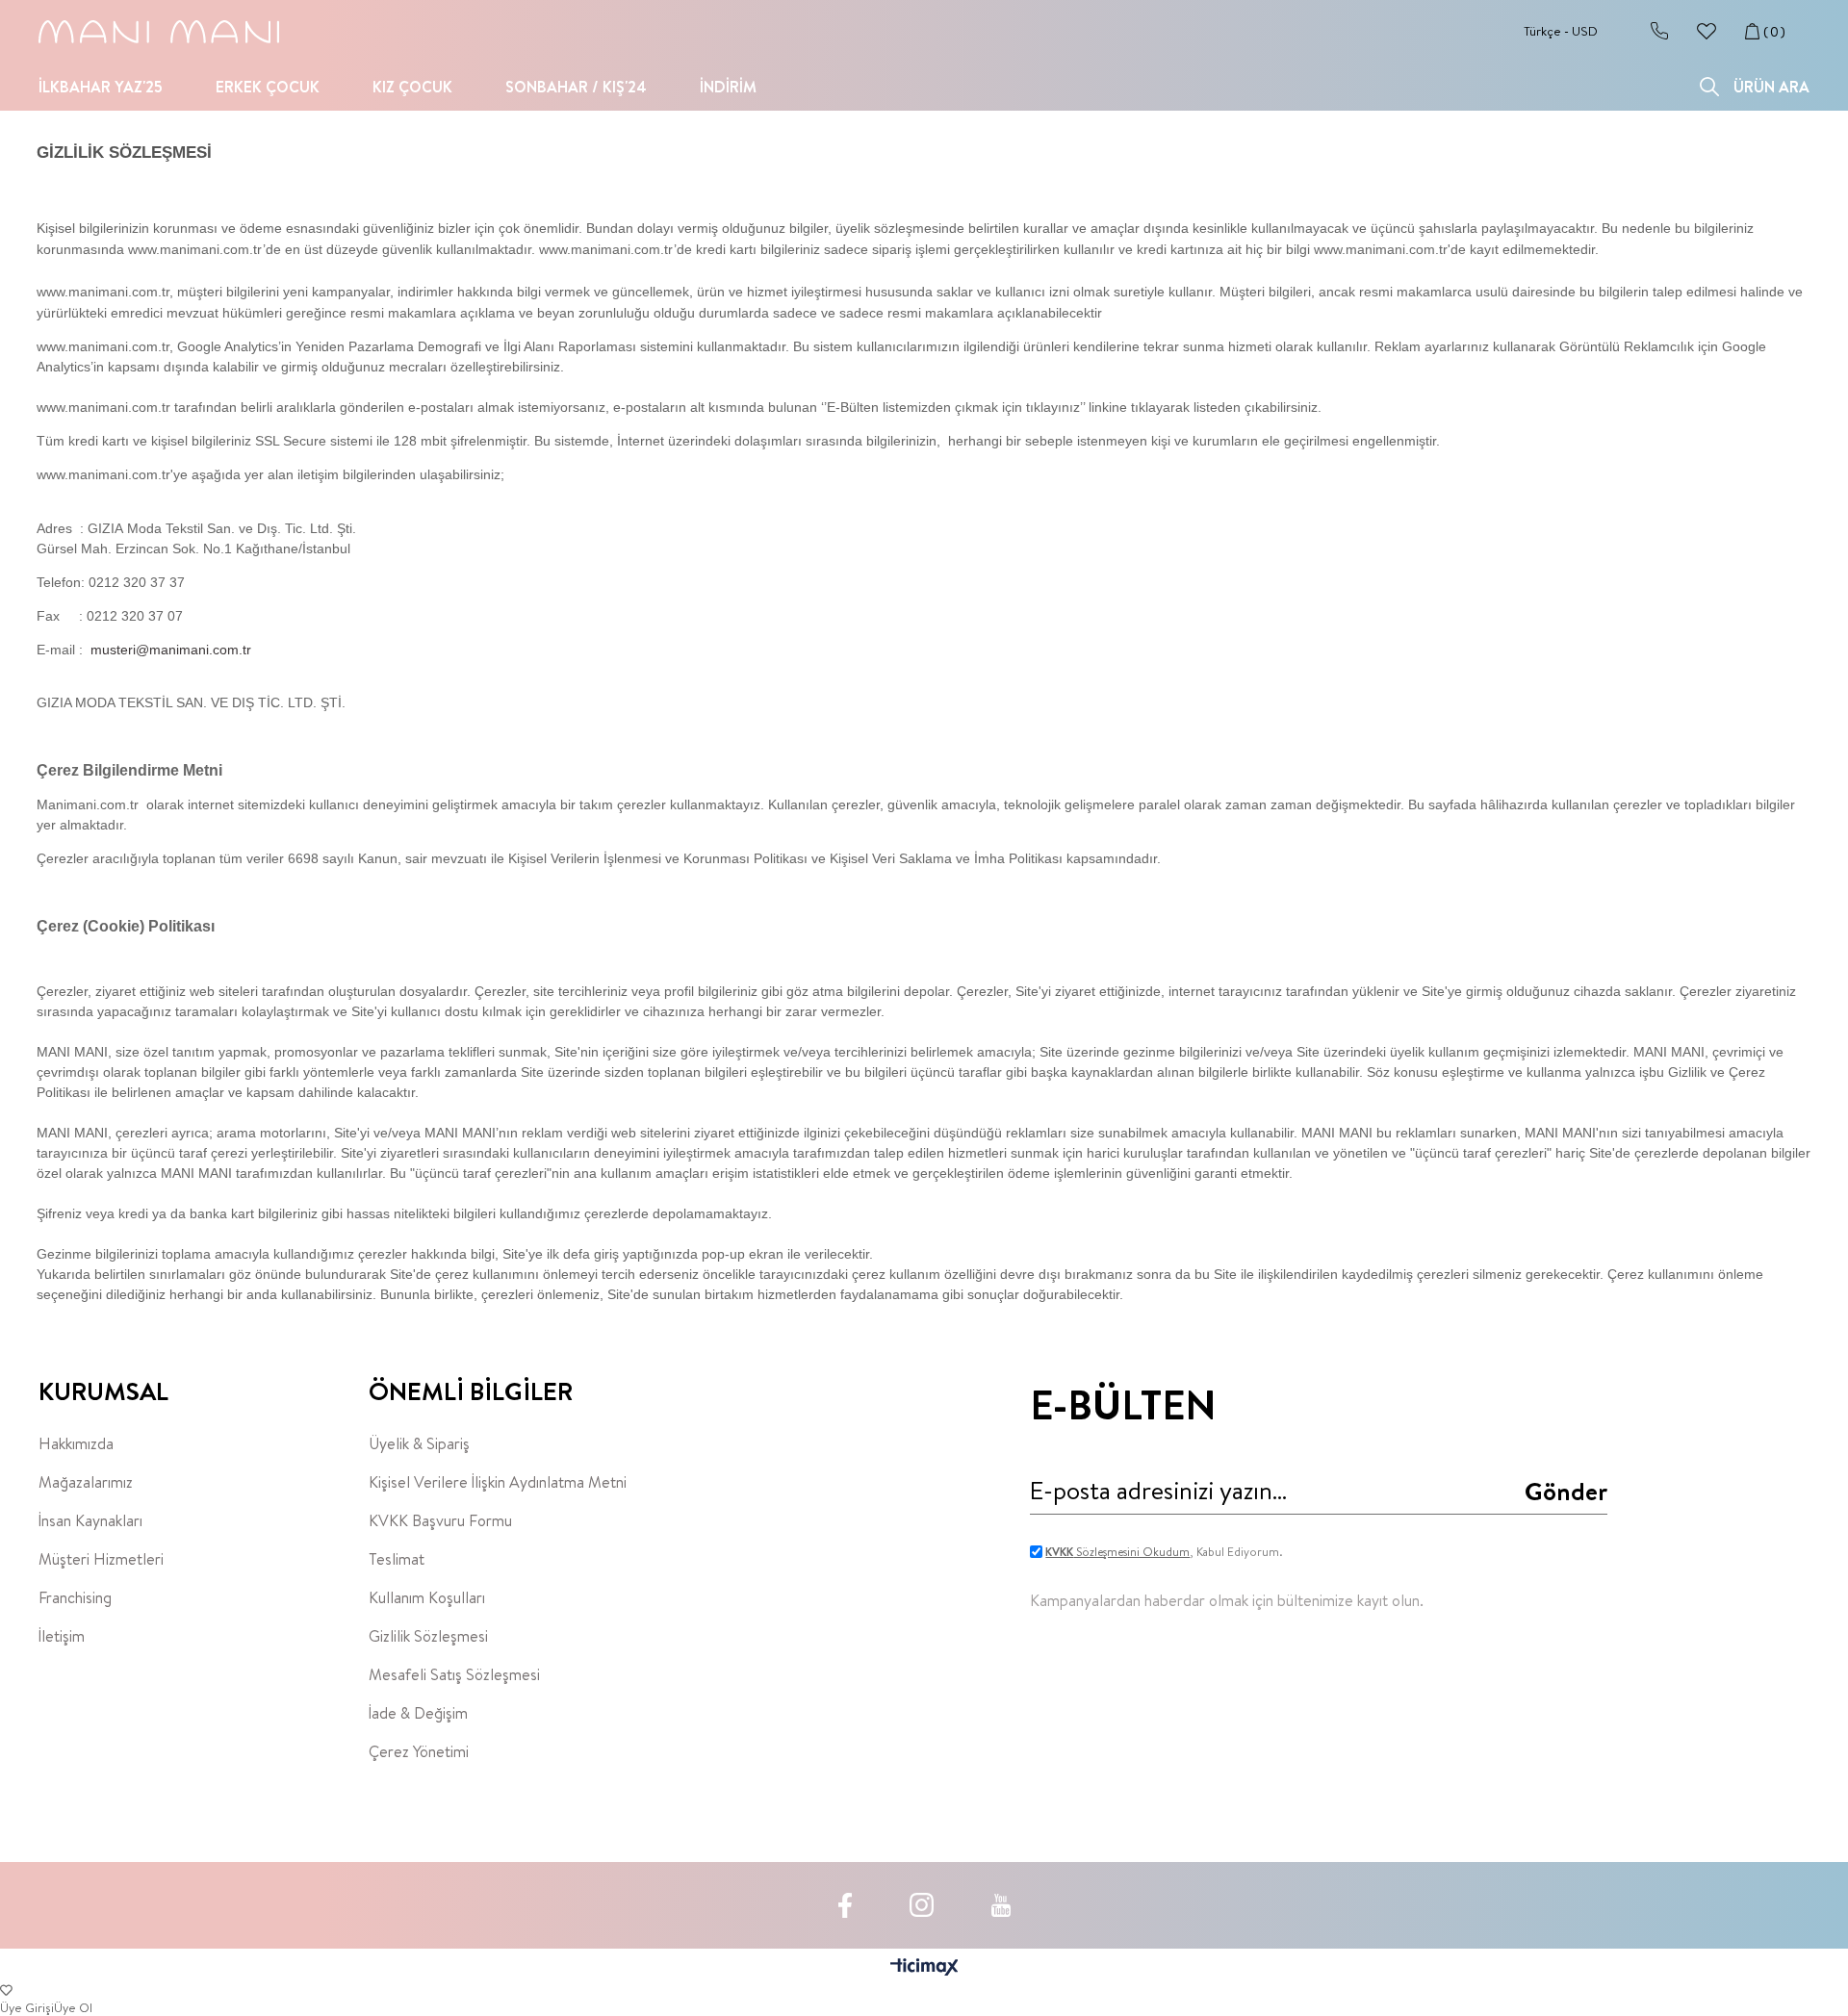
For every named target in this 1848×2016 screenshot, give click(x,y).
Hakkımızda (76, 1443)
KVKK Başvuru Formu (440, 1520)
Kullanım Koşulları (427, 1597)
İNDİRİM (728, 87)
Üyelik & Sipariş (419, 1443)
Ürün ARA (1771, 87)
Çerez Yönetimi (419, 1751)
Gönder (1566, 1491)
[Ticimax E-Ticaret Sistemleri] (924, 1968)
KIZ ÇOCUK (412, 87)
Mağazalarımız (86, 1482)
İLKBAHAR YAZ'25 (101, 87)
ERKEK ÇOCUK (268, 87)
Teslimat (397, 1559)
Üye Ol (73, 2007)
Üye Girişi (27, 2007)
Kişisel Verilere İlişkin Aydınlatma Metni (498, 1482)
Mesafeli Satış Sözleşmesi (454, 1674)
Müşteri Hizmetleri (101, 1559)
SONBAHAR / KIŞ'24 (576, 87)
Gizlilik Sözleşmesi (428, 1636)
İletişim (62, 1636)
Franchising (75, 1597)
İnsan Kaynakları (90, 1520)
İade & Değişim (418, 1713)
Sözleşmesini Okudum (1117, 1552)
